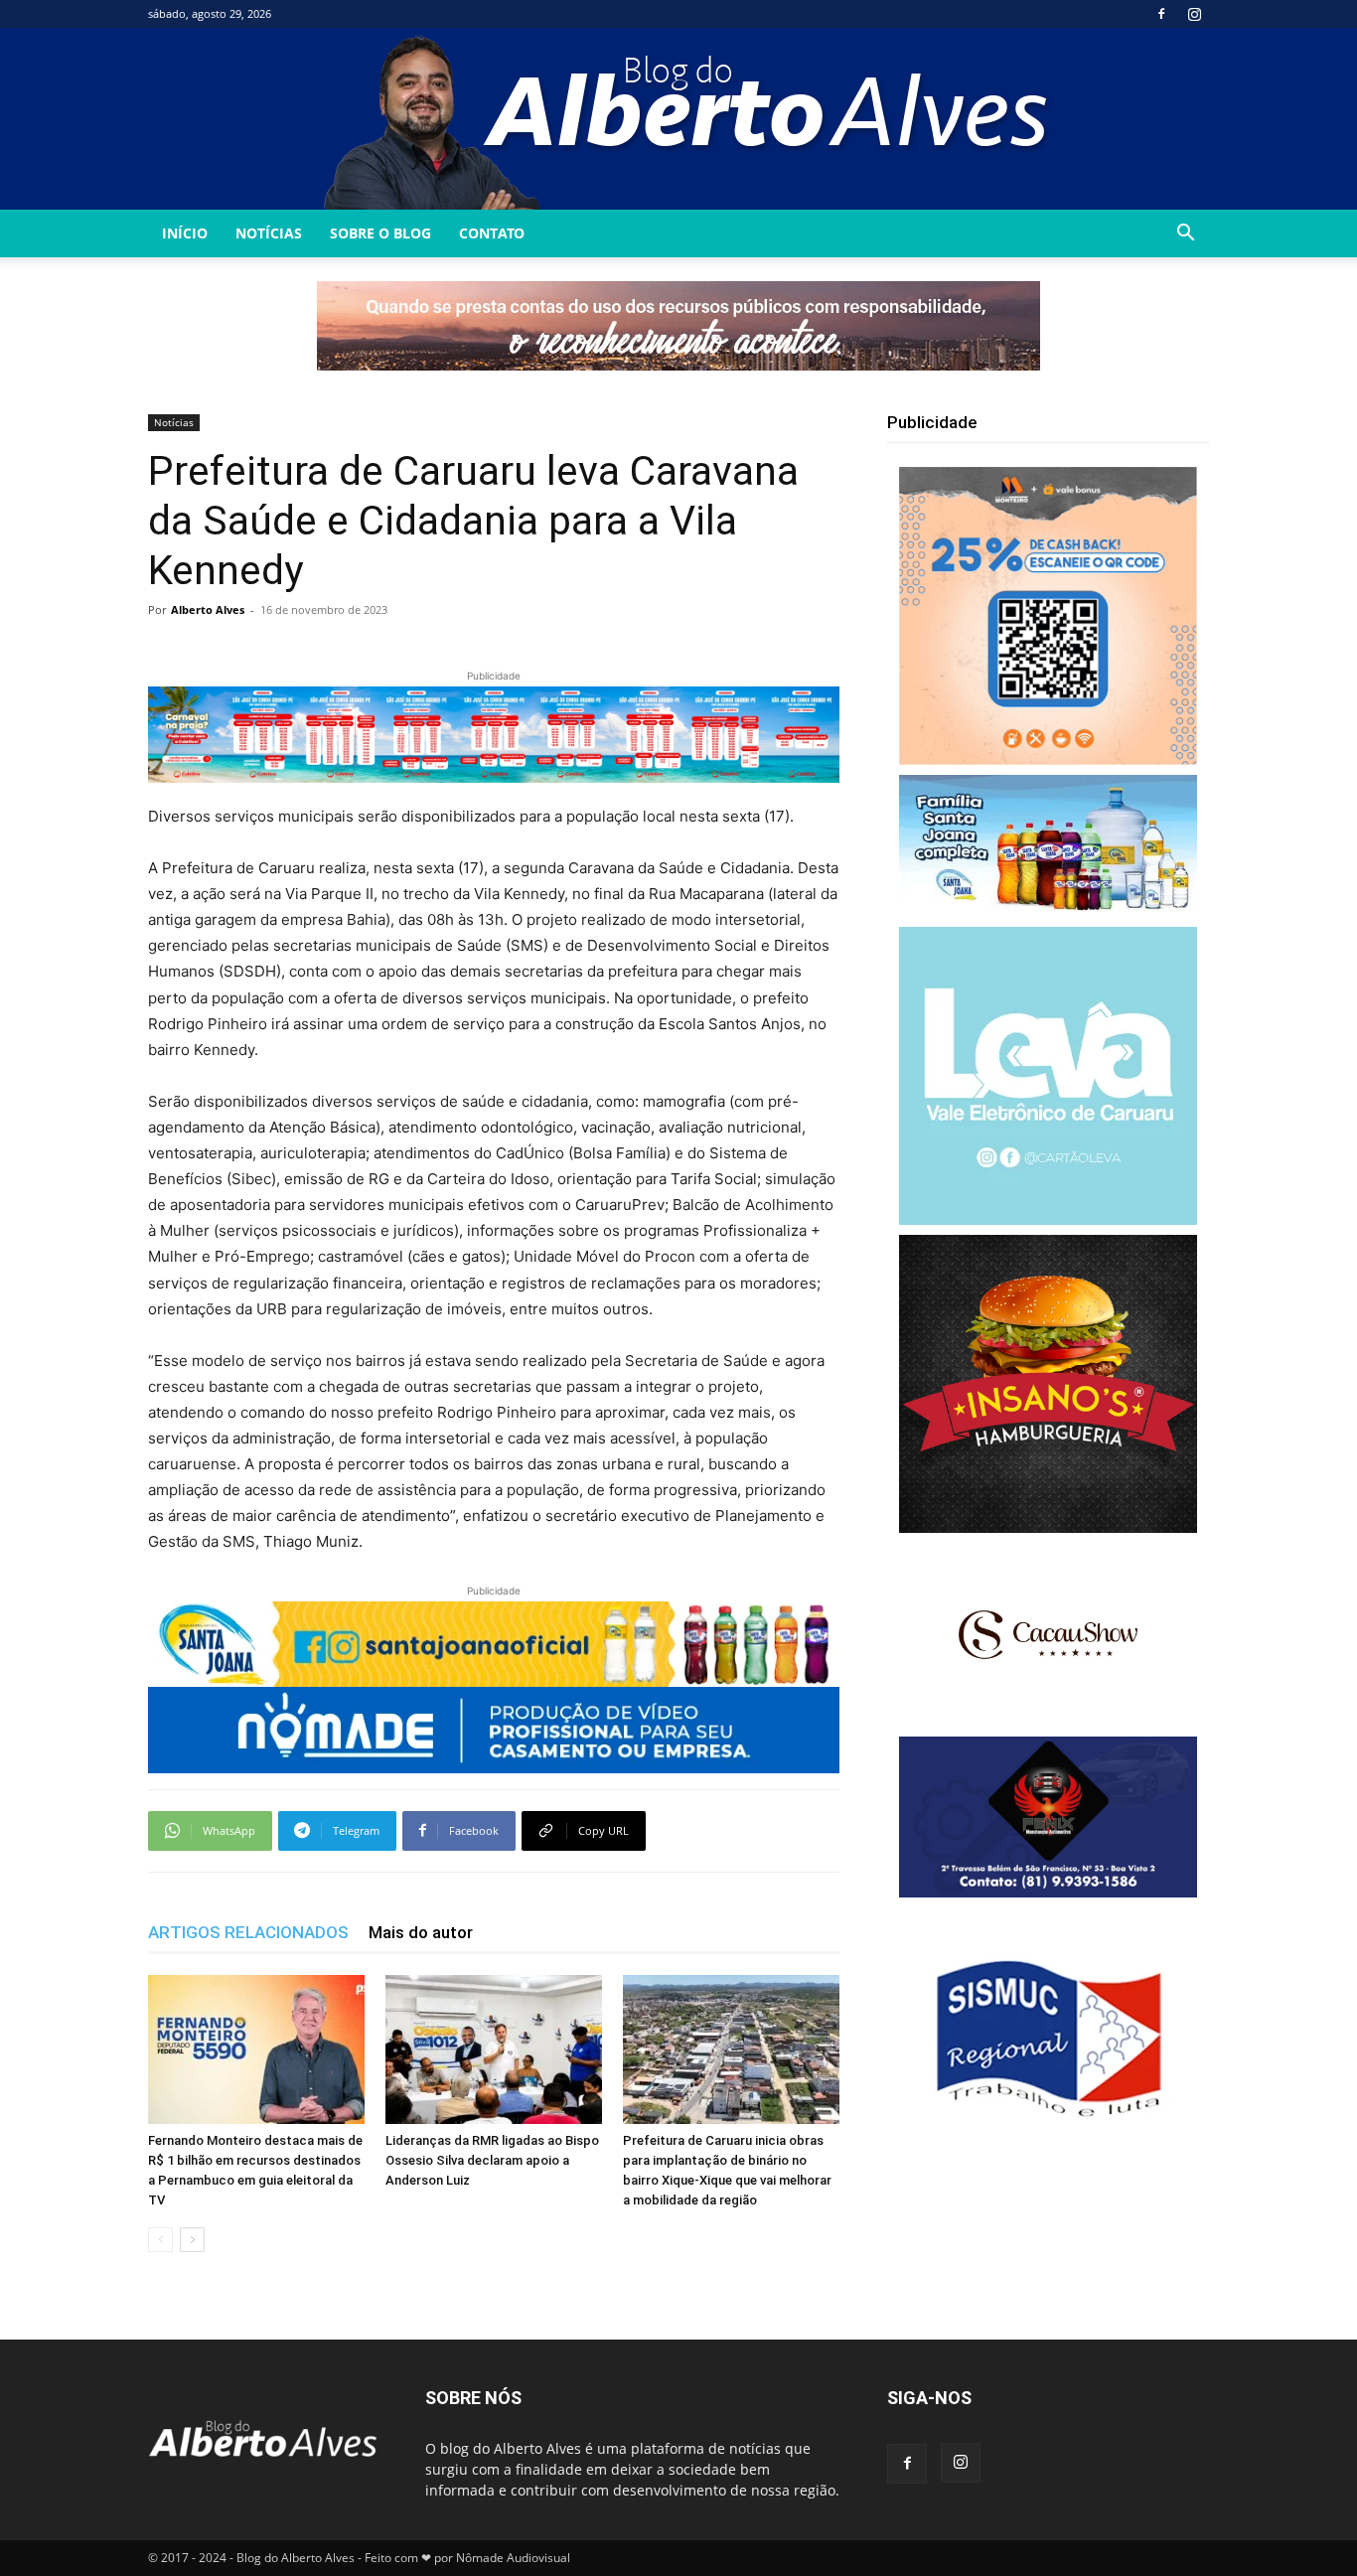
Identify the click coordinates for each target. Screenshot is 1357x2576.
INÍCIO (185, 233)
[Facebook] (1161, 14)
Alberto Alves (208, 609)
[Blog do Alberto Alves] (679, 119)
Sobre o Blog (380, 233)
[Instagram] (1194, 14)
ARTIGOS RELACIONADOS (248, 1932)
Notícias (269, 233)
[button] (1185, 235)
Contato (492, 233)
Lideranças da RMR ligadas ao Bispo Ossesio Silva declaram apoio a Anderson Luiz (492, 2160)
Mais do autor (421, 1932)
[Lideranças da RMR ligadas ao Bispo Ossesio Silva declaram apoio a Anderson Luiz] (494, 2049)
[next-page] (192, 2240)
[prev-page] (160, 2240)
